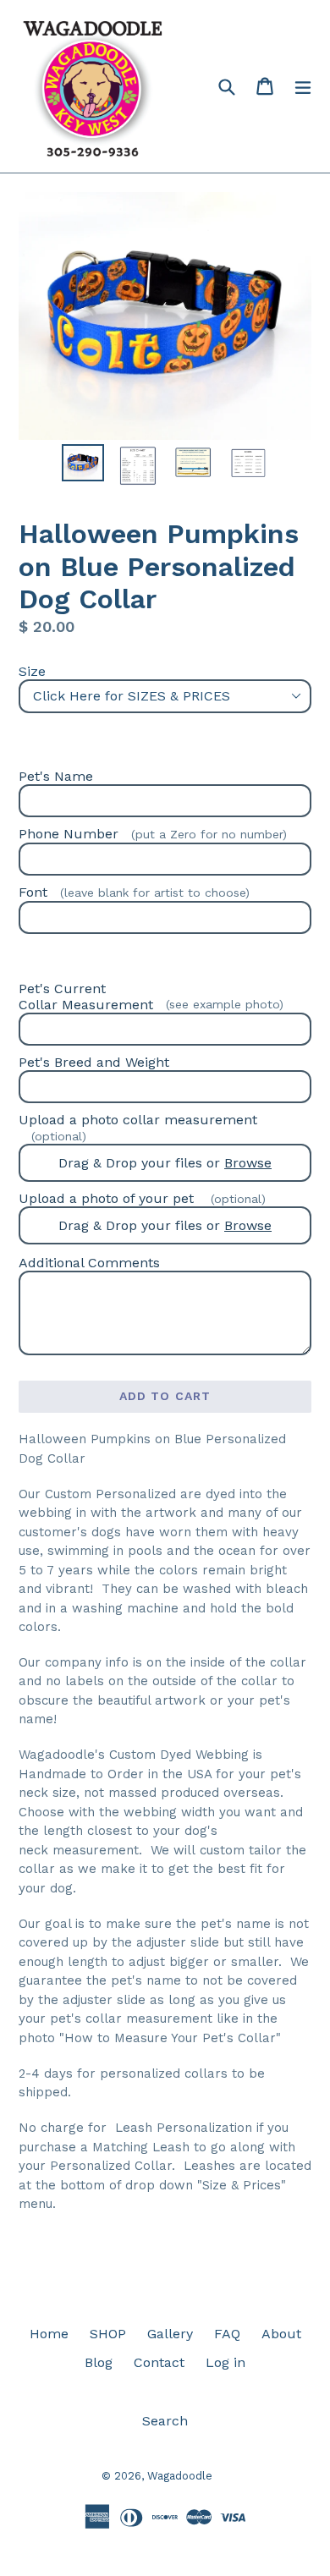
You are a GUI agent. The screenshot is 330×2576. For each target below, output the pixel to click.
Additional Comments (89, 1263)
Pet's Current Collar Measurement (151, 997)
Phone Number (153, 834)
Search (165, 2421)
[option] (82, 462)
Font (134, 892)
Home (49, 2334)
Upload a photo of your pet (142, 1198)
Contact (159, 2362)
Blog (99, 2362)
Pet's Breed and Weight (94, 1062)
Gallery (170, 2334)
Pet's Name (56, 776)
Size (32, 671)
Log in (225, 2362)
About (281, 2334)
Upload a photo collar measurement (138, 1127)
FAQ (227, 2334)
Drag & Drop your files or (165, 1163)
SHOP (108, 2334)
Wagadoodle (180, 2476)
